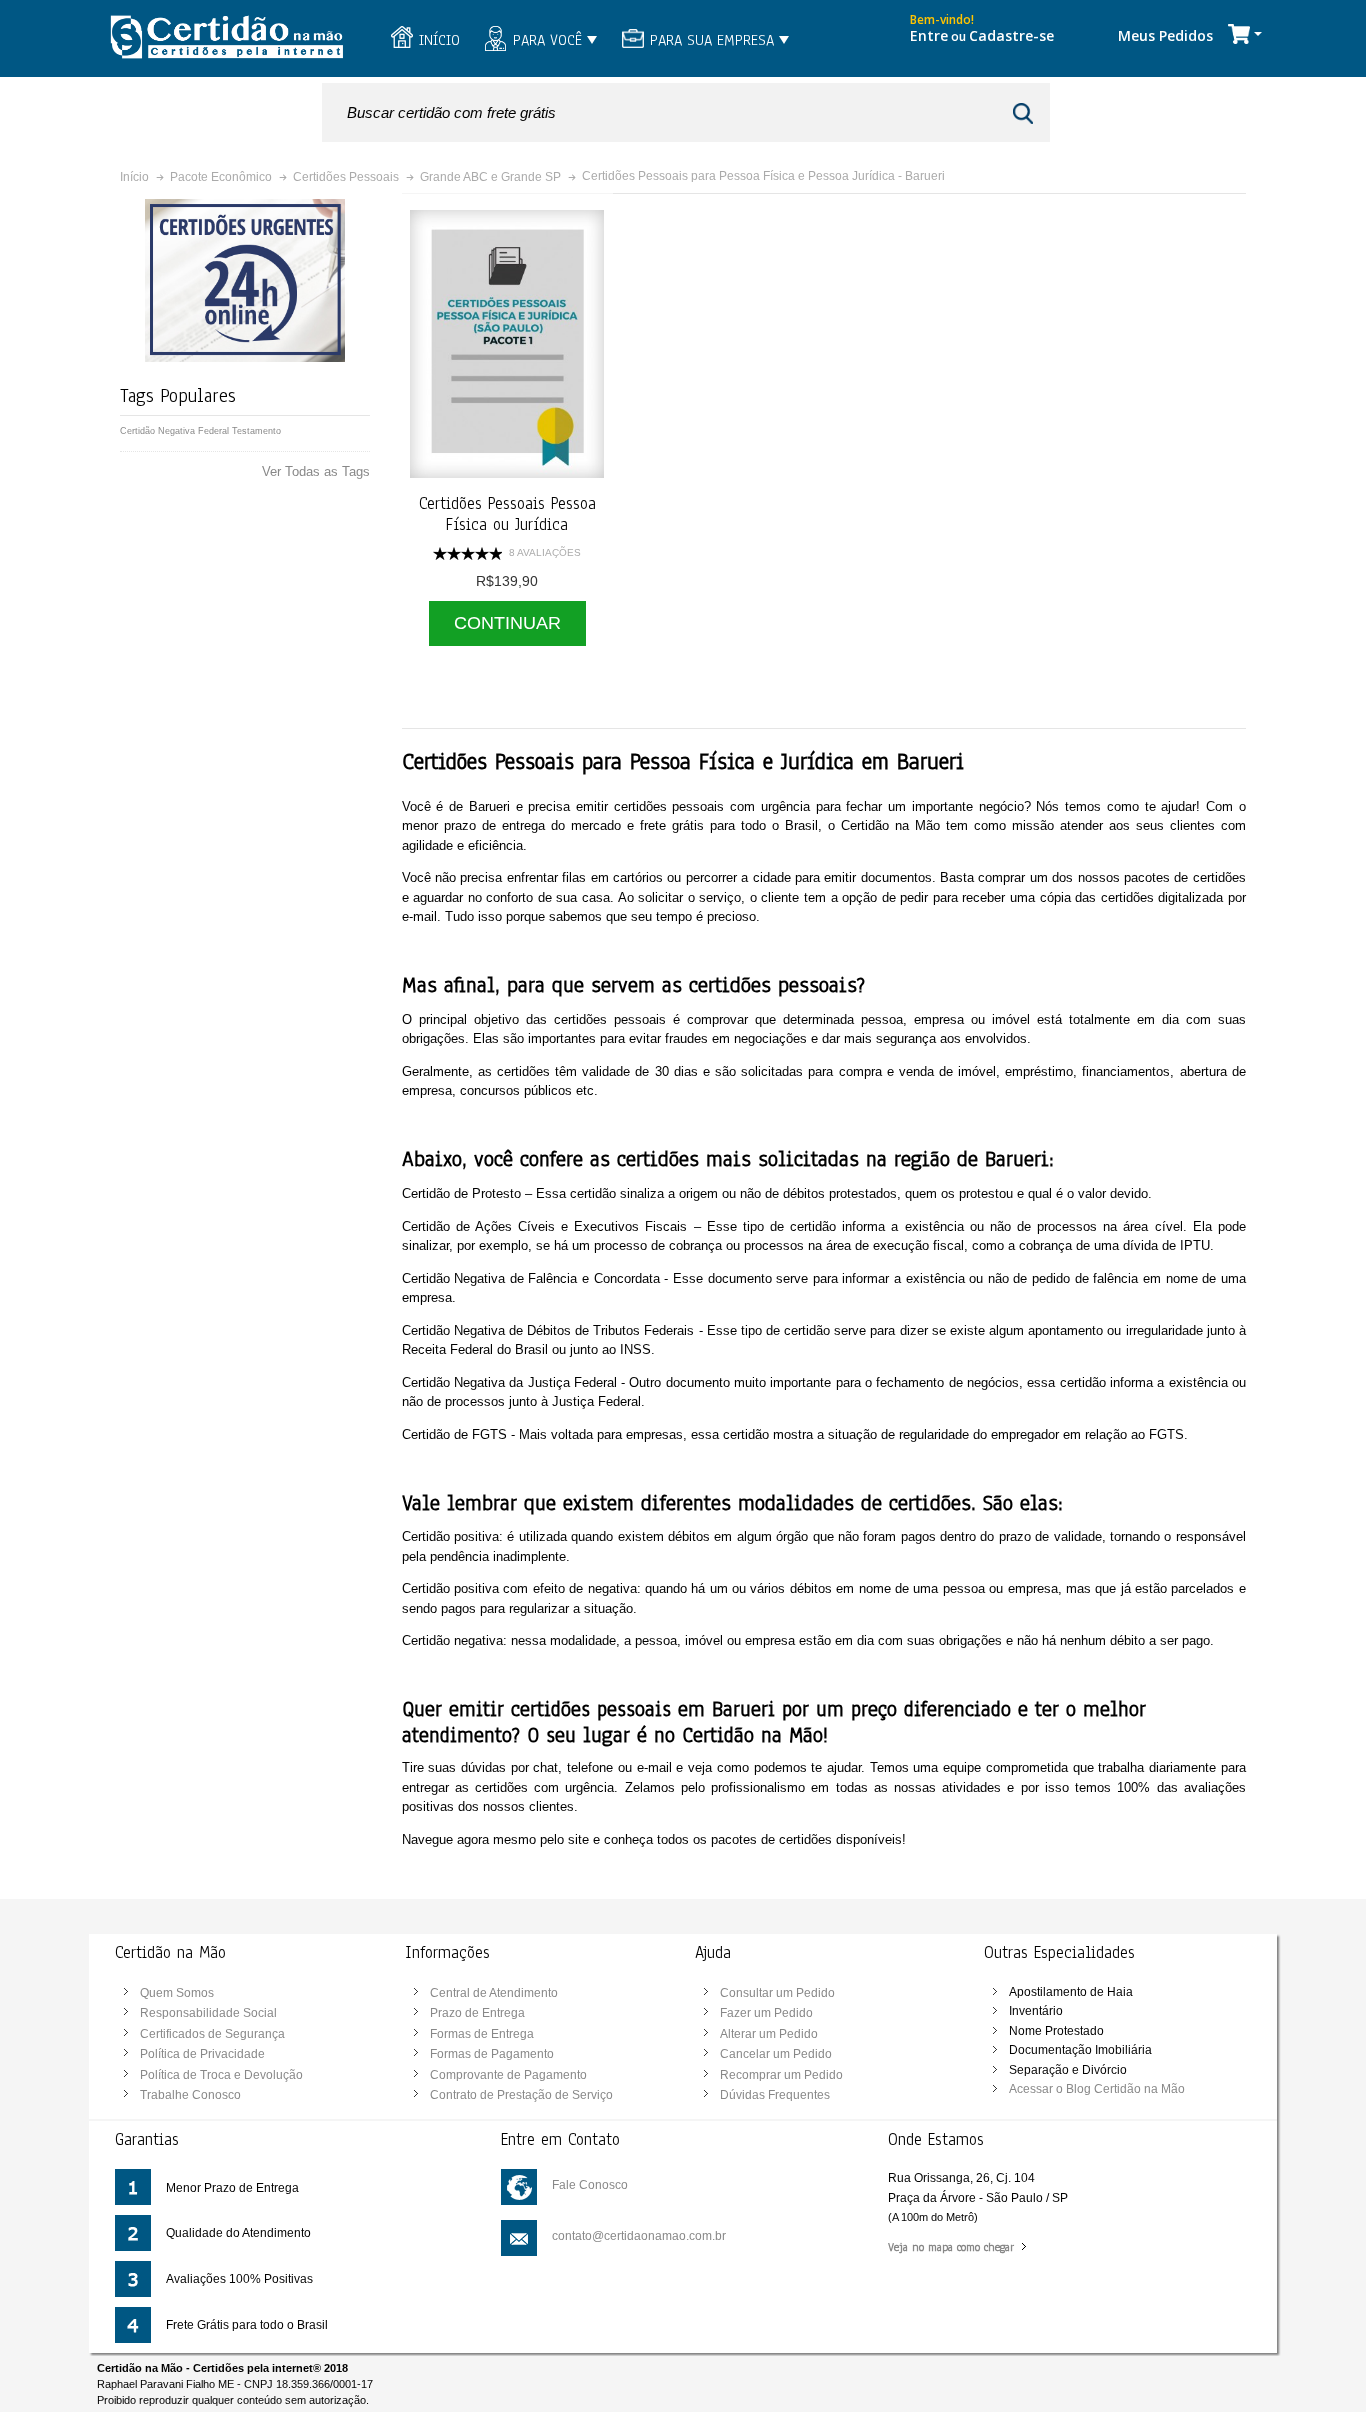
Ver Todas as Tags (316, 471)
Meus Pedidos (1165, 35)
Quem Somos (177, 1993)
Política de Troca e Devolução (221, 2075)
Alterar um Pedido (769, 2034)
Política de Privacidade (202, 2054)
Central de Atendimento (494, 1993)
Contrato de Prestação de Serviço (521, 2095)
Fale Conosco (590, 2185)
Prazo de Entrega (477, 2013)
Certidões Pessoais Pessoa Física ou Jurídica (507, 514)
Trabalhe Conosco (190, 2095)
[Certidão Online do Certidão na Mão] (226, 38)
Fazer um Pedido (766, 2013)
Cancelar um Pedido (776, 2054)
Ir (1025, 113)
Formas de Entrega (482, 2034)
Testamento (256, 431)
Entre (929, 35)
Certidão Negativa (157, 431)
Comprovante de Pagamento (508, 2075)
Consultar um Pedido (777, 1993)
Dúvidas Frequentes (775, 2095)
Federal (213, 431)
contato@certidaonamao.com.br (639, 2236)
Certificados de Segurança (212, 2034)
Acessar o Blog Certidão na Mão (1097, 2089)
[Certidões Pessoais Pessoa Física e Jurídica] (507, 343)
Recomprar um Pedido (781, 2075)
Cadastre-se (1011, 35)
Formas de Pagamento (492, 2054)
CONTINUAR (507, 623)
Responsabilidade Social (208, 2013)
